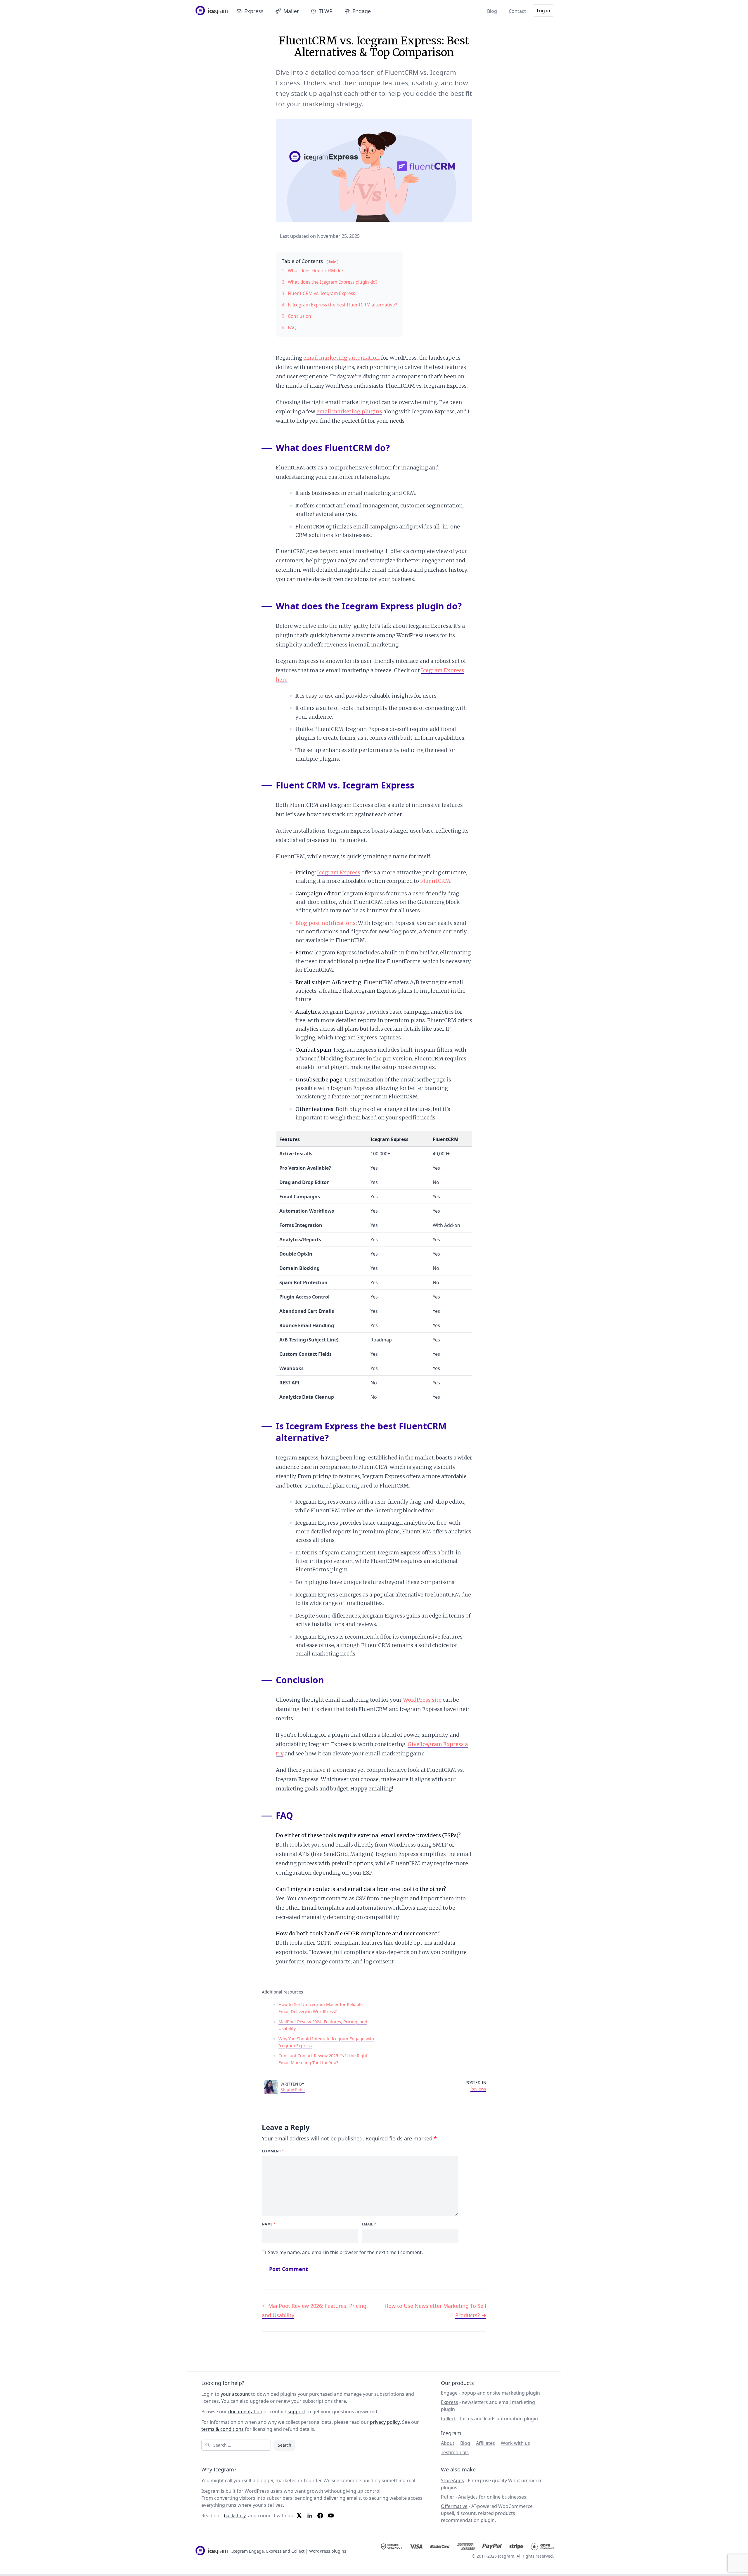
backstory (235, 2516)
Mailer (291, 11)
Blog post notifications (325, 923)
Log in (543, 11)
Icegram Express (339, 872)
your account (235, 2394)
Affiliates (485, 2443)
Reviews (478, 2089)
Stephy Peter (293, 2089)
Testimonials (455, 2452)
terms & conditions (223, 2429)
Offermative (454, 2506)
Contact (517, 11)
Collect (448, 2419)
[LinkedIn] (310, 2516)
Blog (492, 11)
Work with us (515, 2443)
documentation (245, 2412)
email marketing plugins (349, 411)
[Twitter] (299, 2516)
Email (369, 2224)
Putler (448, 2497)
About (448, 2443)
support (296, 2412)
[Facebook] (320, 2516)
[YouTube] (331, 2516)
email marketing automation (342, 358)
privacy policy (385, 2422)
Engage (362, 11)
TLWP (326, 11)
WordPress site (422, 1700)
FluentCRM (435, 881)
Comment (273, 2151)
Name (269, 2224)
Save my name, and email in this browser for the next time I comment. (345, 2252)
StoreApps (452, 2480)
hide (333, 262)
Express (254, 11)
